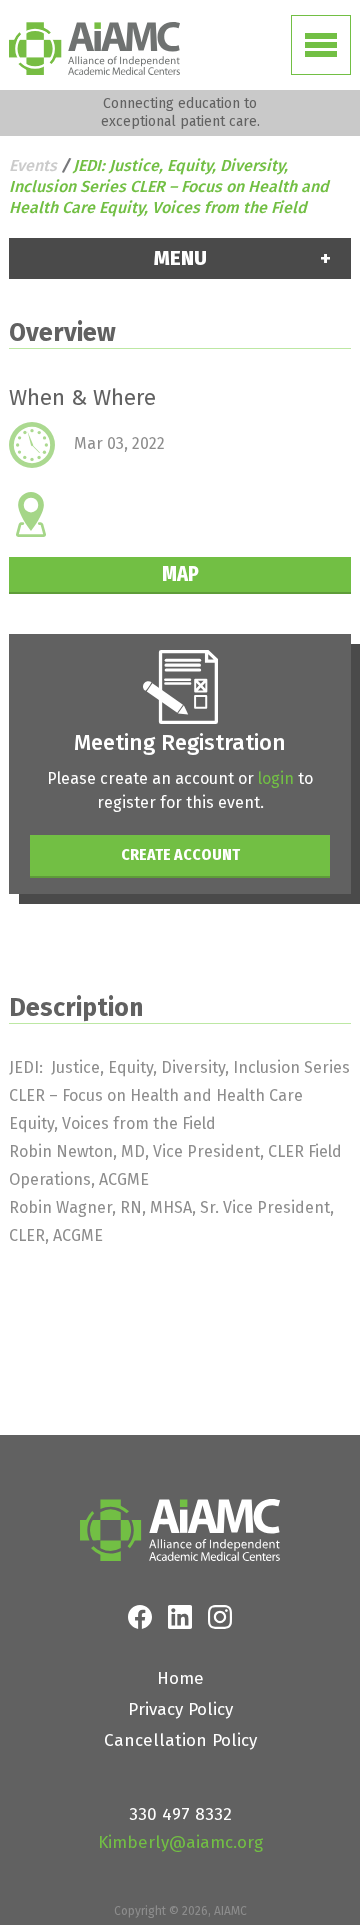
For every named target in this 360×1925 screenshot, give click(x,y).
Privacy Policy (180, 1709)
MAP (180, 573)
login (276, 778)
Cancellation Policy (180, 1740)
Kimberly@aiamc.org (180, 1842)
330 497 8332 (180, 1814)
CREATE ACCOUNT (180, 854)
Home (180, 1678)
